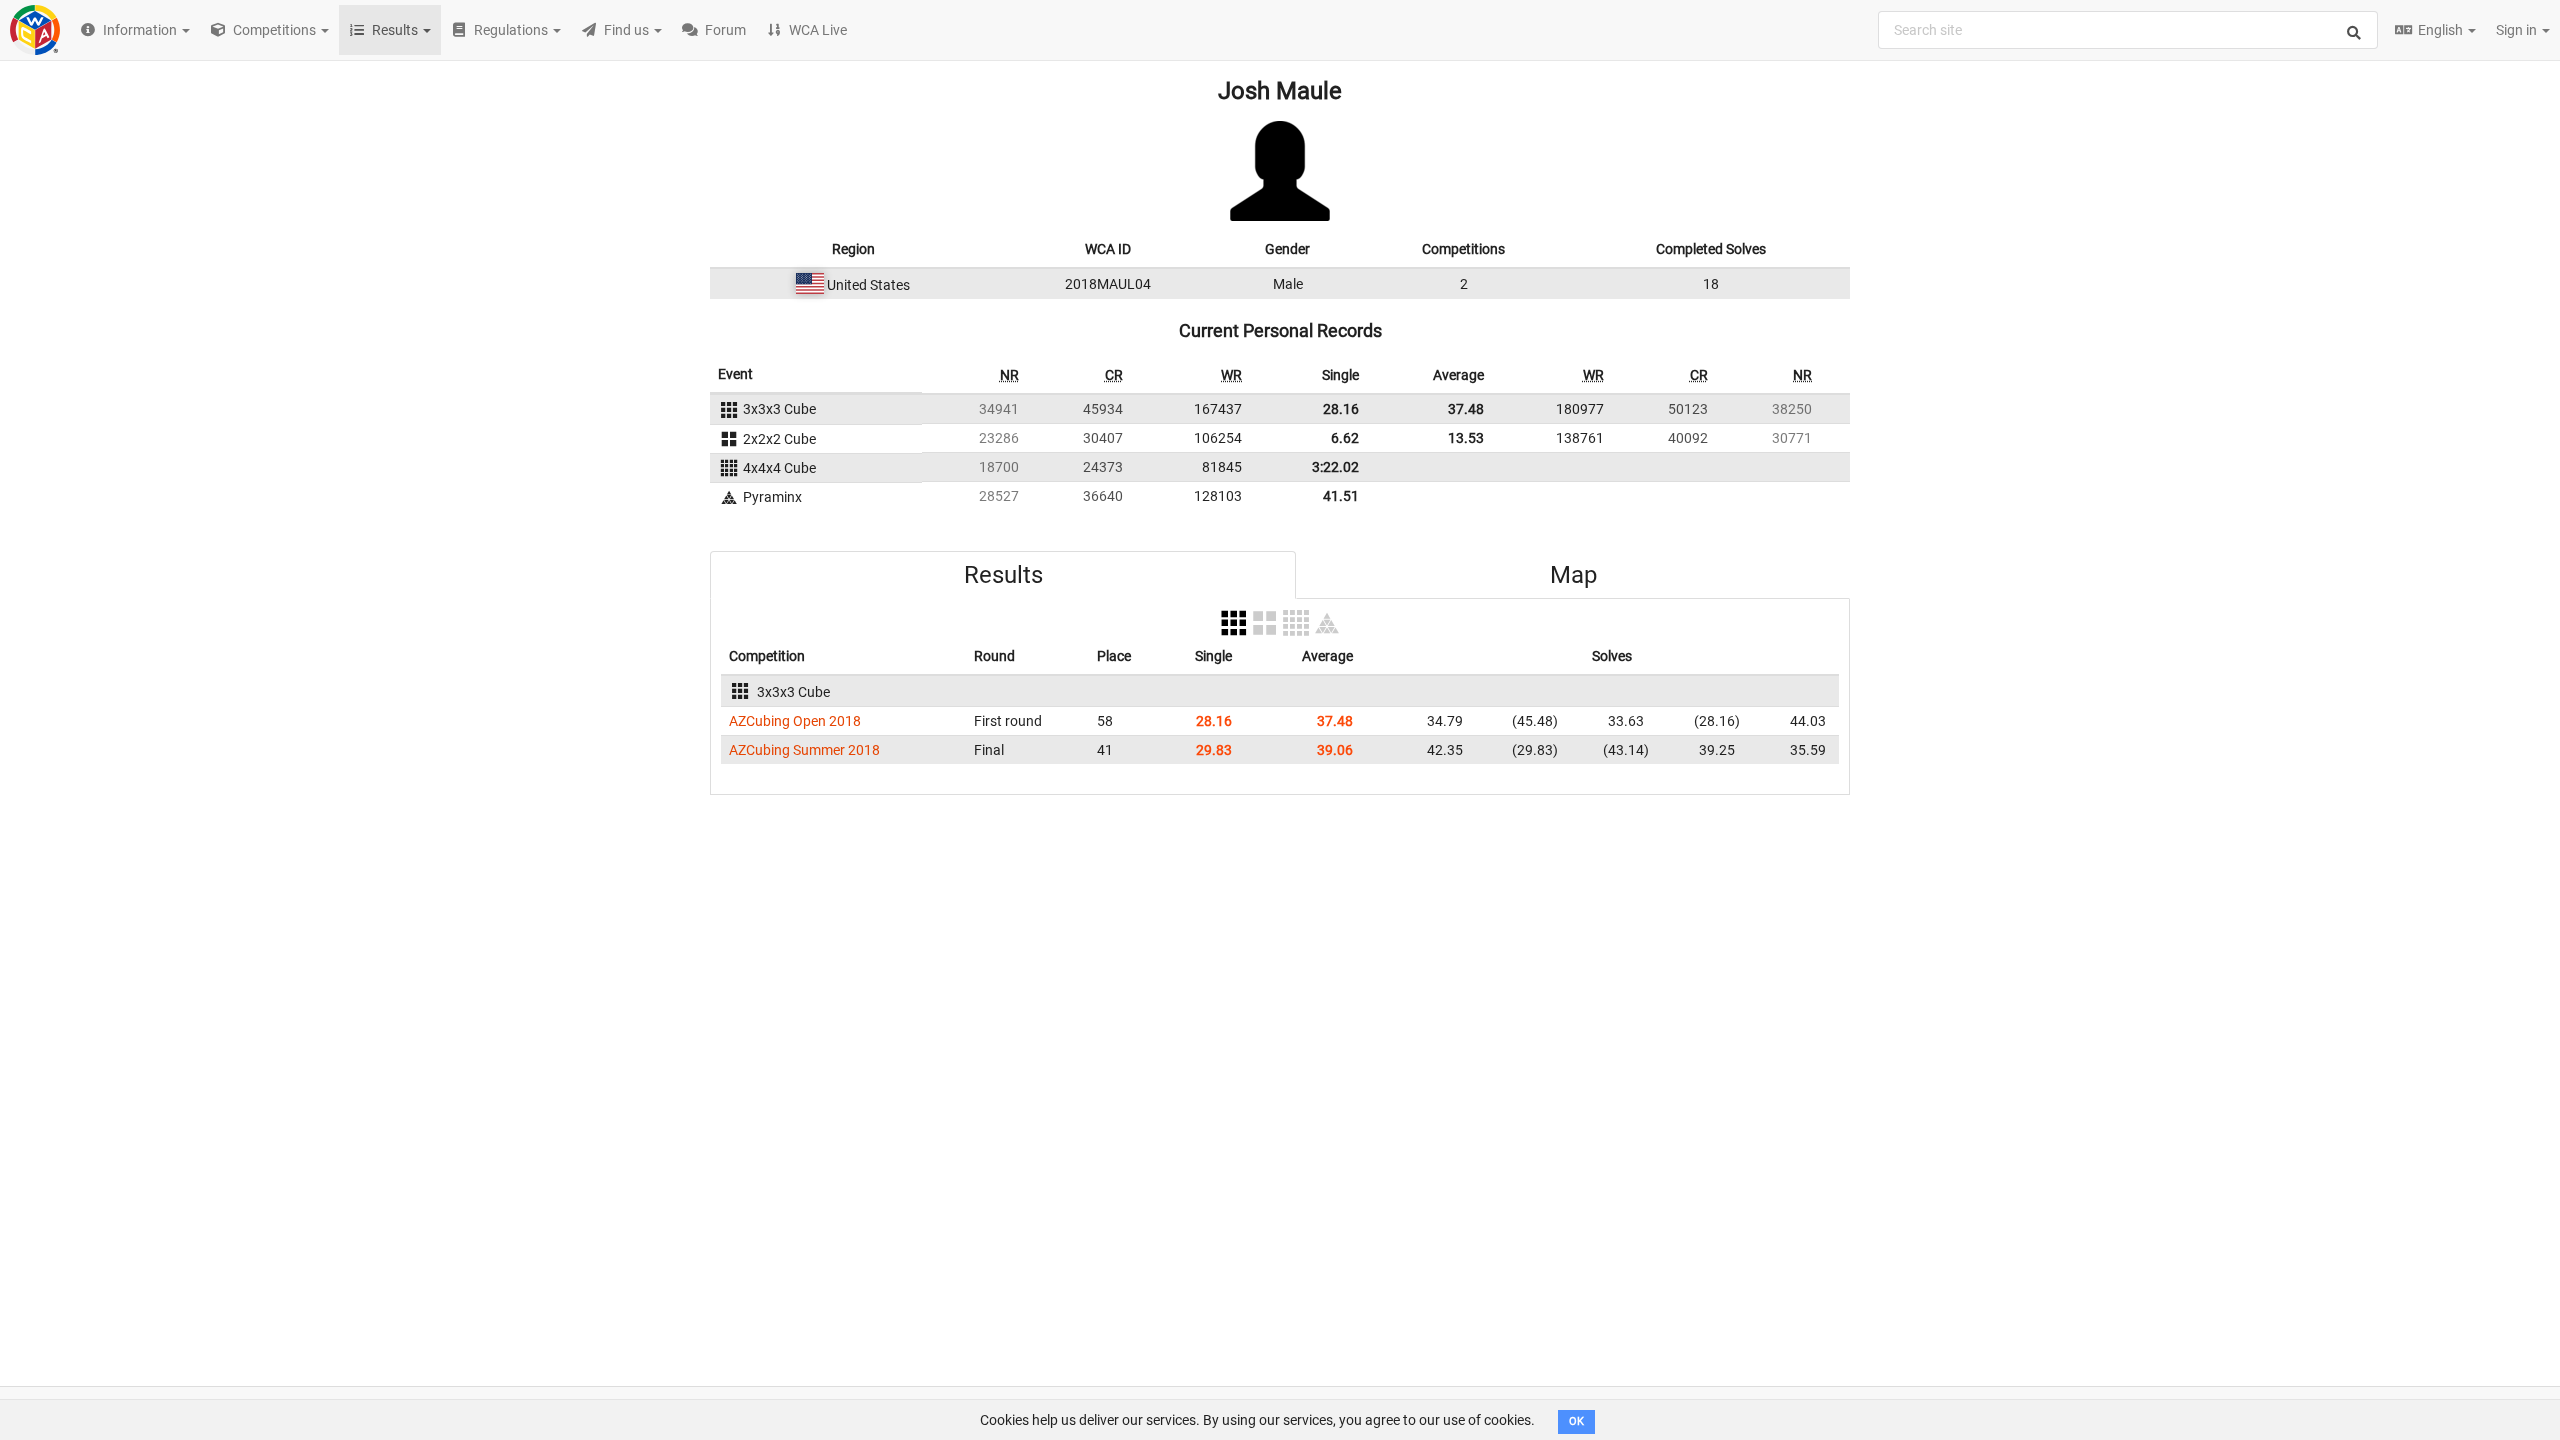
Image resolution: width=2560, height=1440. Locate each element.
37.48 (1466, 409)
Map (1573, 575)
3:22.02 (1335, 467)
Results (1003, 575)
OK (1576, 1421)
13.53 (1466, 438)
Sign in (2518, 30)
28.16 (1341, 409)
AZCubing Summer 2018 (804, 750)
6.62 (1345, 438)
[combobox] (2128, 30)
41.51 (1341, 496)
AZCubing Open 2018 (795, 721)
